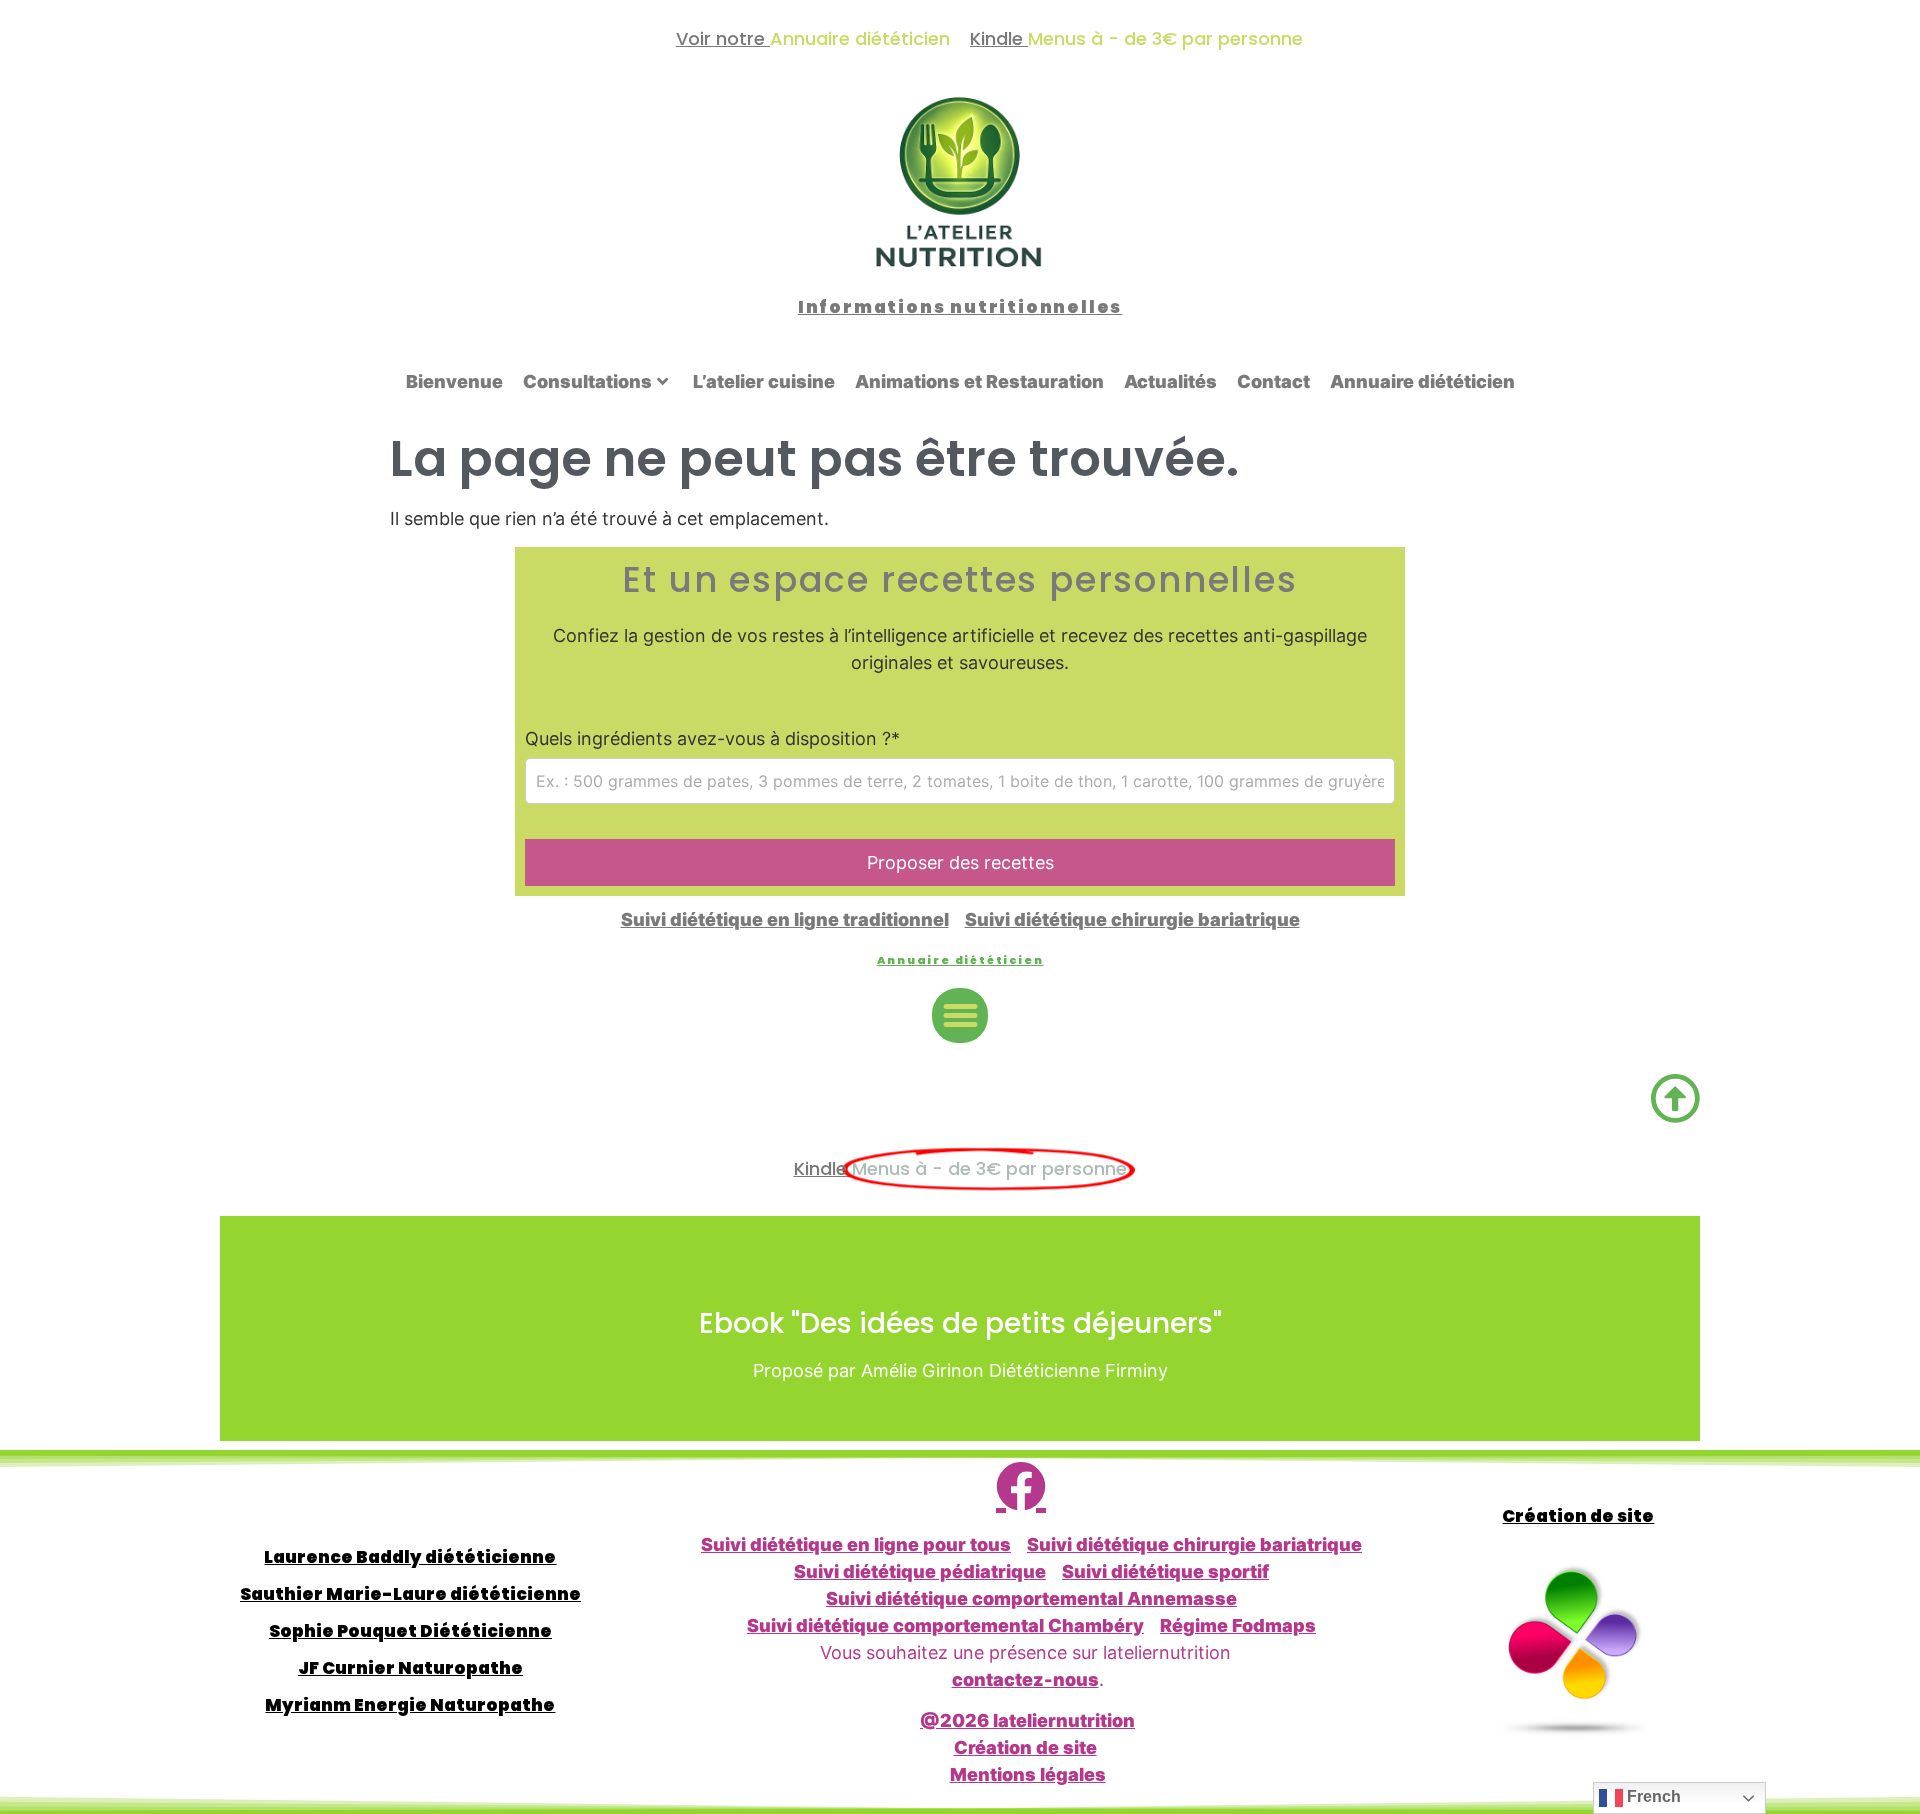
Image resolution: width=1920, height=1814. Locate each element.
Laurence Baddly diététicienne (410, 1557)
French (1652, 1796)
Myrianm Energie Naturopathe (410, 1705)
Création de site (1025, 1747)
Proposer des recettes (960, 862)
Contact (1273, 381)
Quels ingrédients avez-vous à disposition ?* (712, 739)
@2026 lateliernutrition (1027, 1720)
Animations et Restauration (979, 381)
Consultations (587, 381)
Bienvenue (454, 381)
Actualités (1170, 381)
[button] (960, 1016)
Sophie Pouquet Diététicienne (410, 1631)
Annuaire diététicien (1422, 381)
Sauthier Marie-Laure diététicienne (410, 1594)
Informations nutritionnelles (960, 307)
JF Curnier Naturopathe (410, 1668)
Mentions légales (1028, 1774)
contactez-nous (1025, 1679)
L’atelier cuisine (764, 381)
